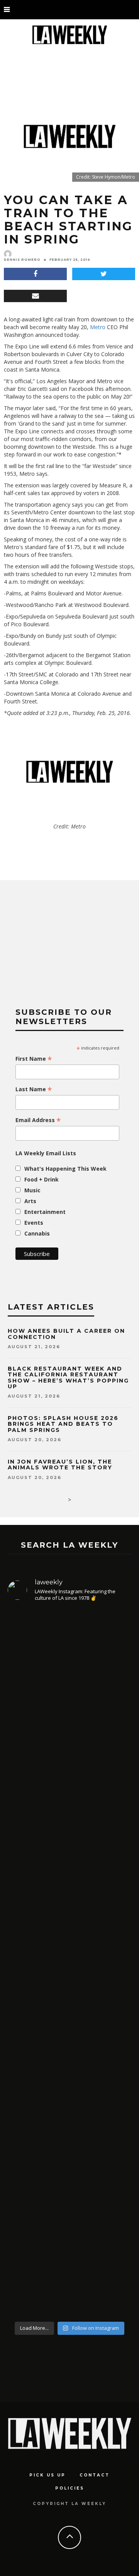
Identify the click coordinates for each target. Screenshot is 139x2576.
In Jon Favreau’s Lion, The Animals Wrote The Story (60, 1465)
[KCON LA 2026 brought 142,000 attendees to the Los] (69, 2043)
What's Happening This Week (65, 1169)
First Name (34, 1059)
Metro (98, 327)
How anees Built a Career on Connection (66, 1334)
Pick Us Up (47, 2475)
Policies (70, 2488)
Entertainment (45, 1212)
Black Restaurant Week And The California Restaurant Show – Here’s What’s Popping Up (68, 1378)
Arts (30, 1201)
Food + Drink (42, 1179)
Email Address (38, 1120)
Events (34, 1223)
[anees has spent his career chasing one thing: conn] (69, 1708)
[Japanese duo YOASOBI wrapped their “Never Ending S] (69, 1891)
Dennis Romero (22, 260)
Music (32, 1190)
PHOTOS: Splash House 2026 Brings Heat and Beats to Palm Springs (63, 1424)
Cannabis (37, 1233)
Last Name (34, 1089)
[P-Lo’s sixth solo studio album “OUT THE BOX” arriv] (69, 2214)
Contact (95, 2475)
